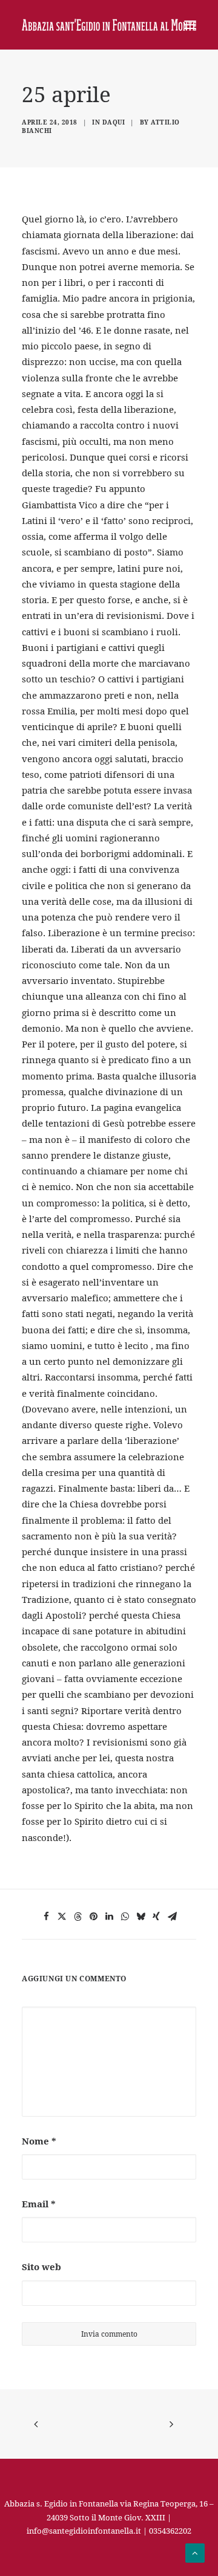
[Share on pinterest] (93, 1917)
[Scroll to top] (195, 2552)
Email (39, 2204)
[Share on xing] (156, 1917)
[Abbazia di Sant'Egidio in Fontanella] (109, 25)
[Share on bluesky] (140, 1917)
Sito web (41, 2267)
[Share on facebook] (46, 1917)
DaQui (114, 122)
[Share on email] (172, 1917)
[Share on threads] (78, 1917)
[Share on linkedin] (109, 1917)
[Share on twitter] (62, 1917)
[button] (190, 25)
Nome (39, 2141)
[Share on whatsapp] (125, 1917)
